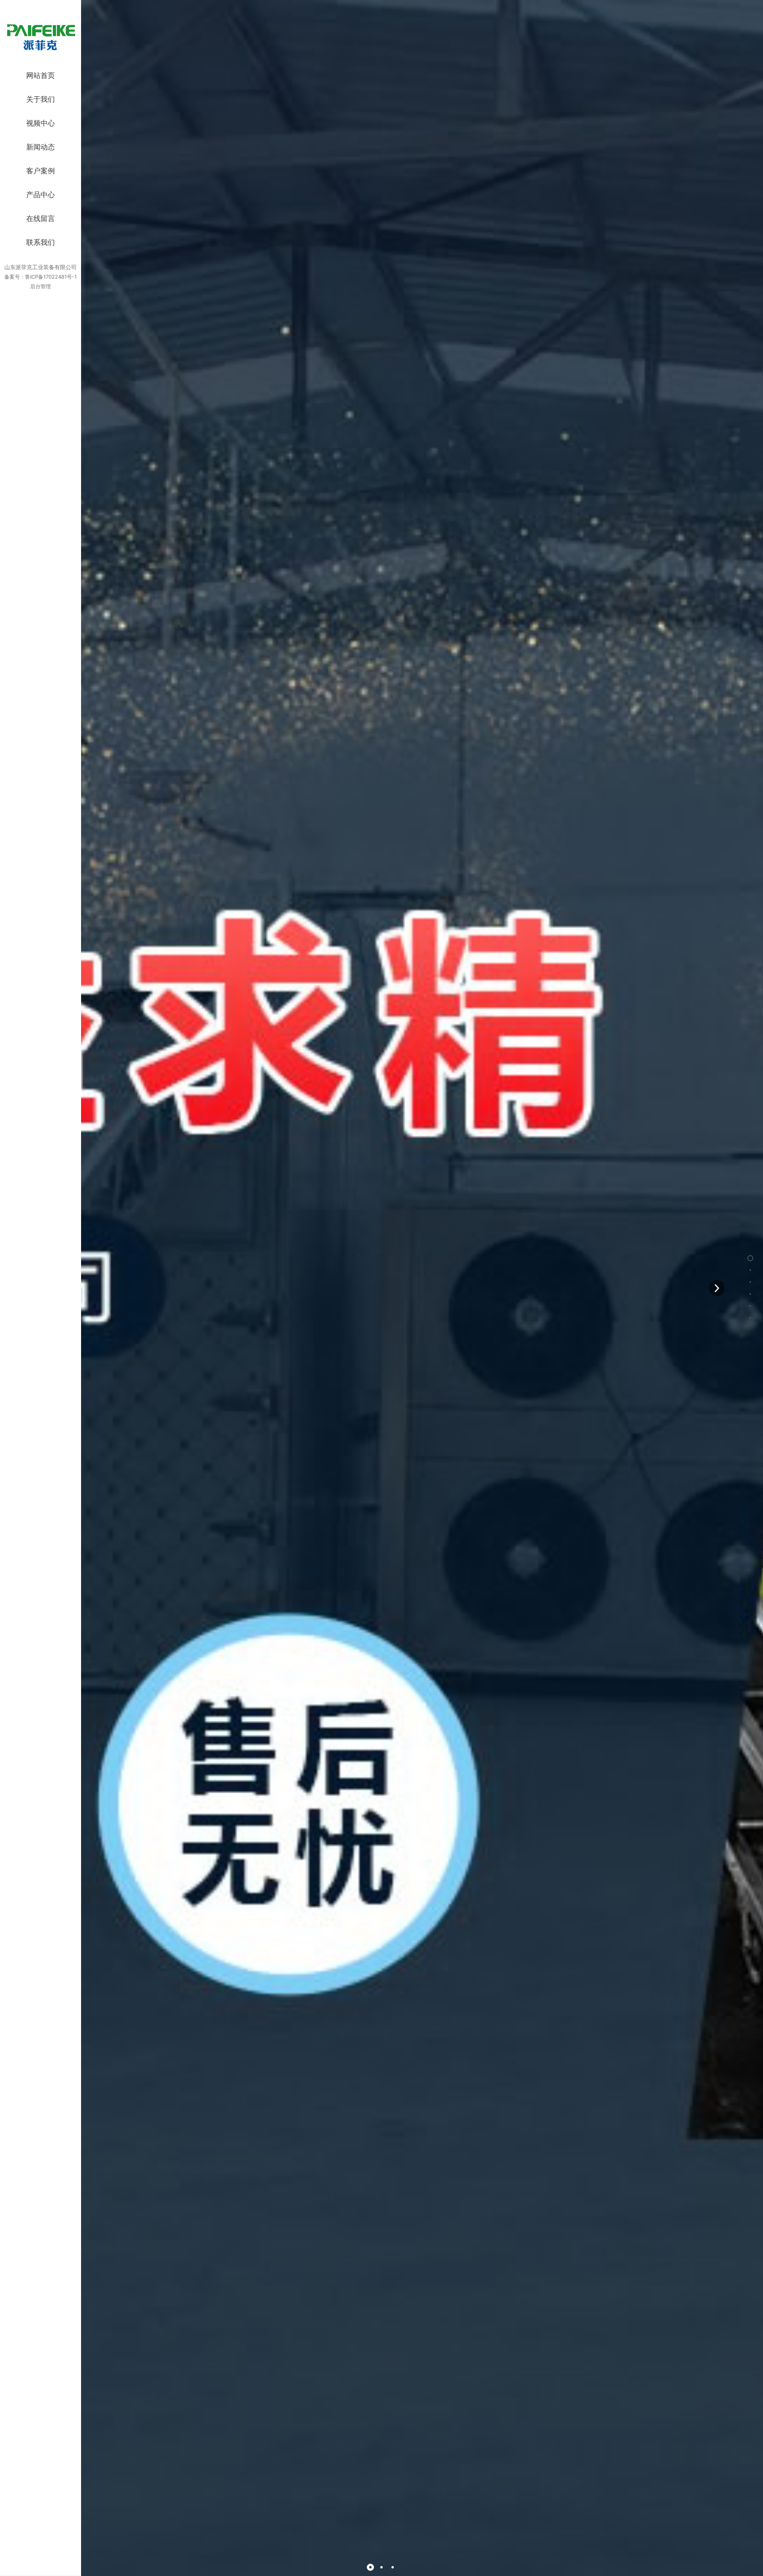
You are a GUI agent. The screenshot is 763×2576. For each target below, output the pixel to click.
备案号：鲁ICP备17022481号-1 (41, 277)
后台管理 (41, 286)
